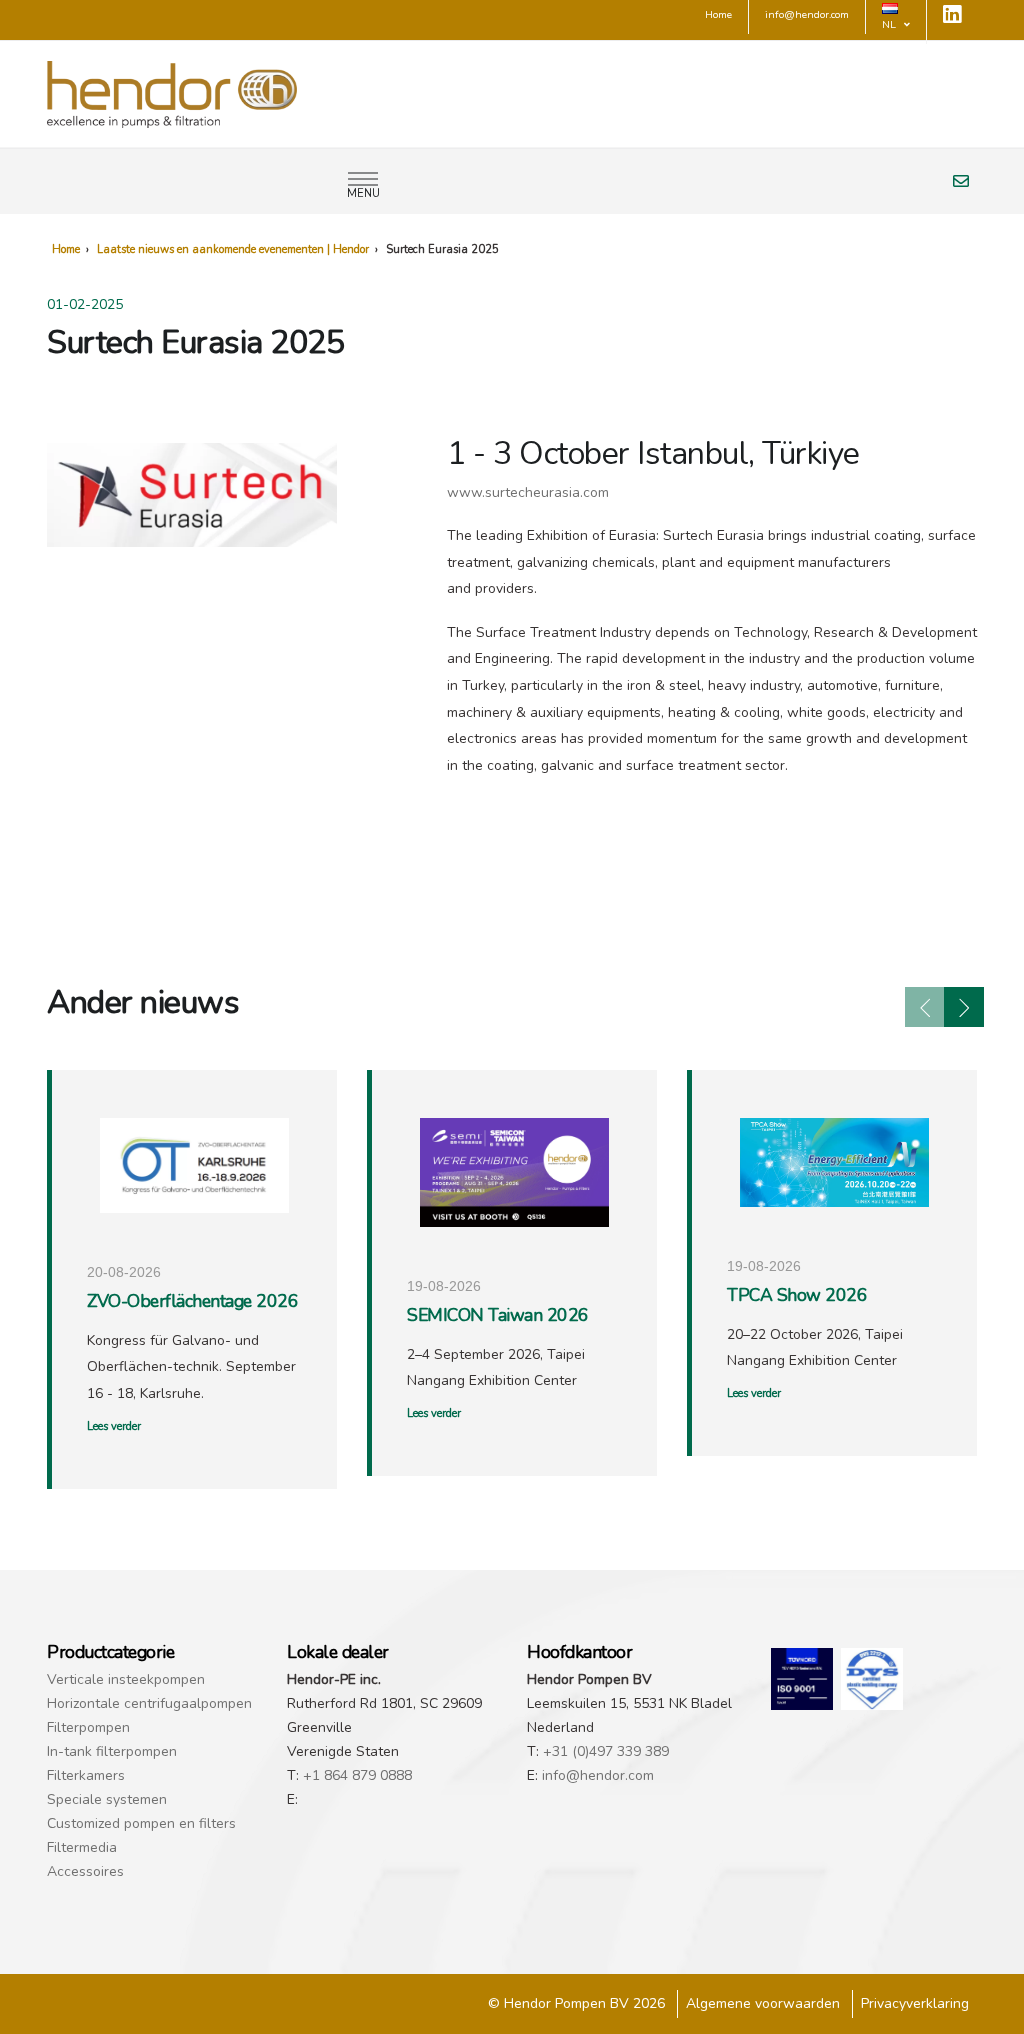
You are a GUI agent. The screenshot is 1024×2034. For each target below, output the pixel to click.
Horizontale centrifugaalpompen (149, 1703)
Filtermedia (82, 1847)
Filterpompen (88, 1727)
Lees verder (114, 1426)
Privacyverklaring (915, 2003)
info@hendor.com (598, 1775)
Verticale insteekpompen (126, 1679)
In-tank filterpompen (112, 1751)
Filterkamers (86, 1775)
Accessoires (85, 1871)
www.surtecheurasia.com (528, 492)
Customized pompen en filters (141, 1823)
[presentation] (925, 1007)
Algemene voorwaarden (763, 2003)
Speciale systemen (107, 1799)
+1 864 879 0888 (357, 1775)
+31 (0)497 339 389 (606, 1751)
